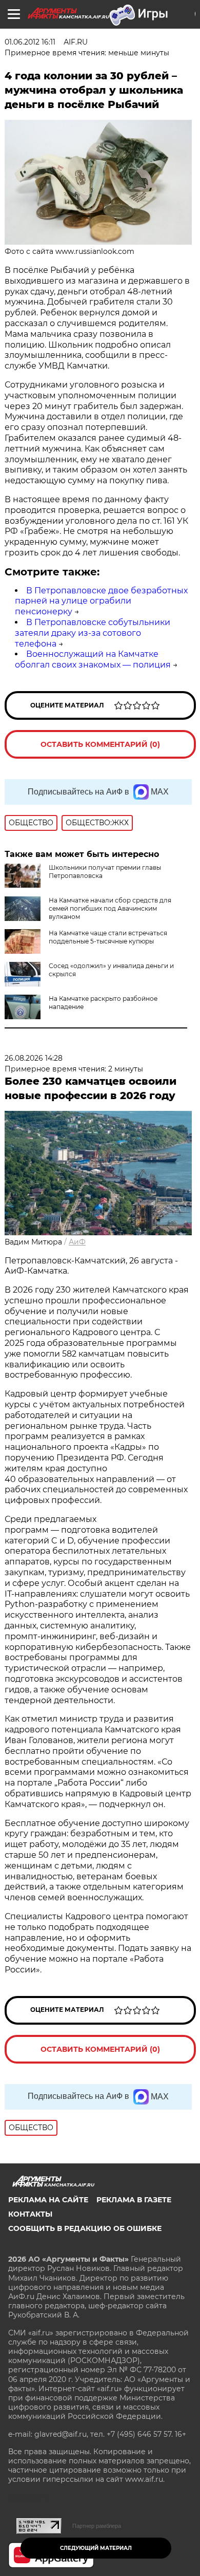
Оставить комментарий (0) (100, 744)
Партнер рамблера (97, 2526)
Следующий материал (96, 2548)
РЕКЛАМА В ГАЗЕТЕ (134, 2200)
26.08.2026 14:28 (34, 1058)
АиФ (77, 1242)
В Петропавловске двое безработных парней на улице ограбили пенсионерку (101, 601)
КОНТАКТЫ (30, 2214)
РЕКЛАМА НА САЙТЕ (48, 2200)
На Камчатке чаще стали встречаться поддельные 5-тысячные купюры (108, 937)
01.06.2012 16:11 (30, 42)
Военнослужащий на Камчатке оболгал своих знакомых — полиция (93, 659)
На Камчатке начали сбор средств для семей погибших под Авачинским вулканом (110, 908)
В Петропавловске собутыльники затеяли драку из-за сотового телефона (93, 633)
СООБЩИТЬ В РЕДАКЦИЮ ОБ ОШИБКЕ (85, 2228)
